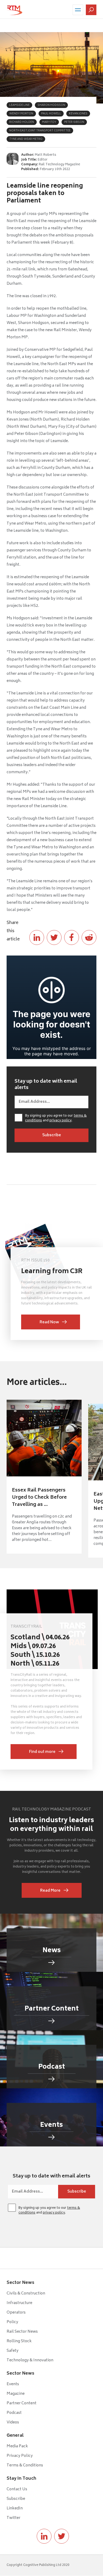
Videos (13, 2422)
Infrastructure (19, 2303)
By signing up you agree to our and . (56, 1118)
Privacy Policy (20, 2456)
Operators (16, 2313)
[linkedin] (44, 2536)
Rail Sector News (22, 2332)
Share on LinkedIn (37, 937)
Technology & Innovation (30, 2360)
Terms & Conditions (25, 2465)
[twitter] (62, 2536)
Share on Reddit (89, 937)
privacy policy (60, 1121)
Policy (12, 2322)
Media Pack (17, 2446)
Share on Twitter (54, 937)
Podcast (14, 2413)
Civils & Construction (26, 2294)
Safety (13, 2351)
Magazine (16, 2394)
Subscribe (16, 2499)
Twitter (13, 2518)
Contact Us (17, 2489)
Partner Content (22, 2403)
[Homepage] (15, 10)
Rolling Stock (19, 2341)
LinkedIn (15, 2508)
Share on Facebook (72, 937)
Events (13, 2384)
